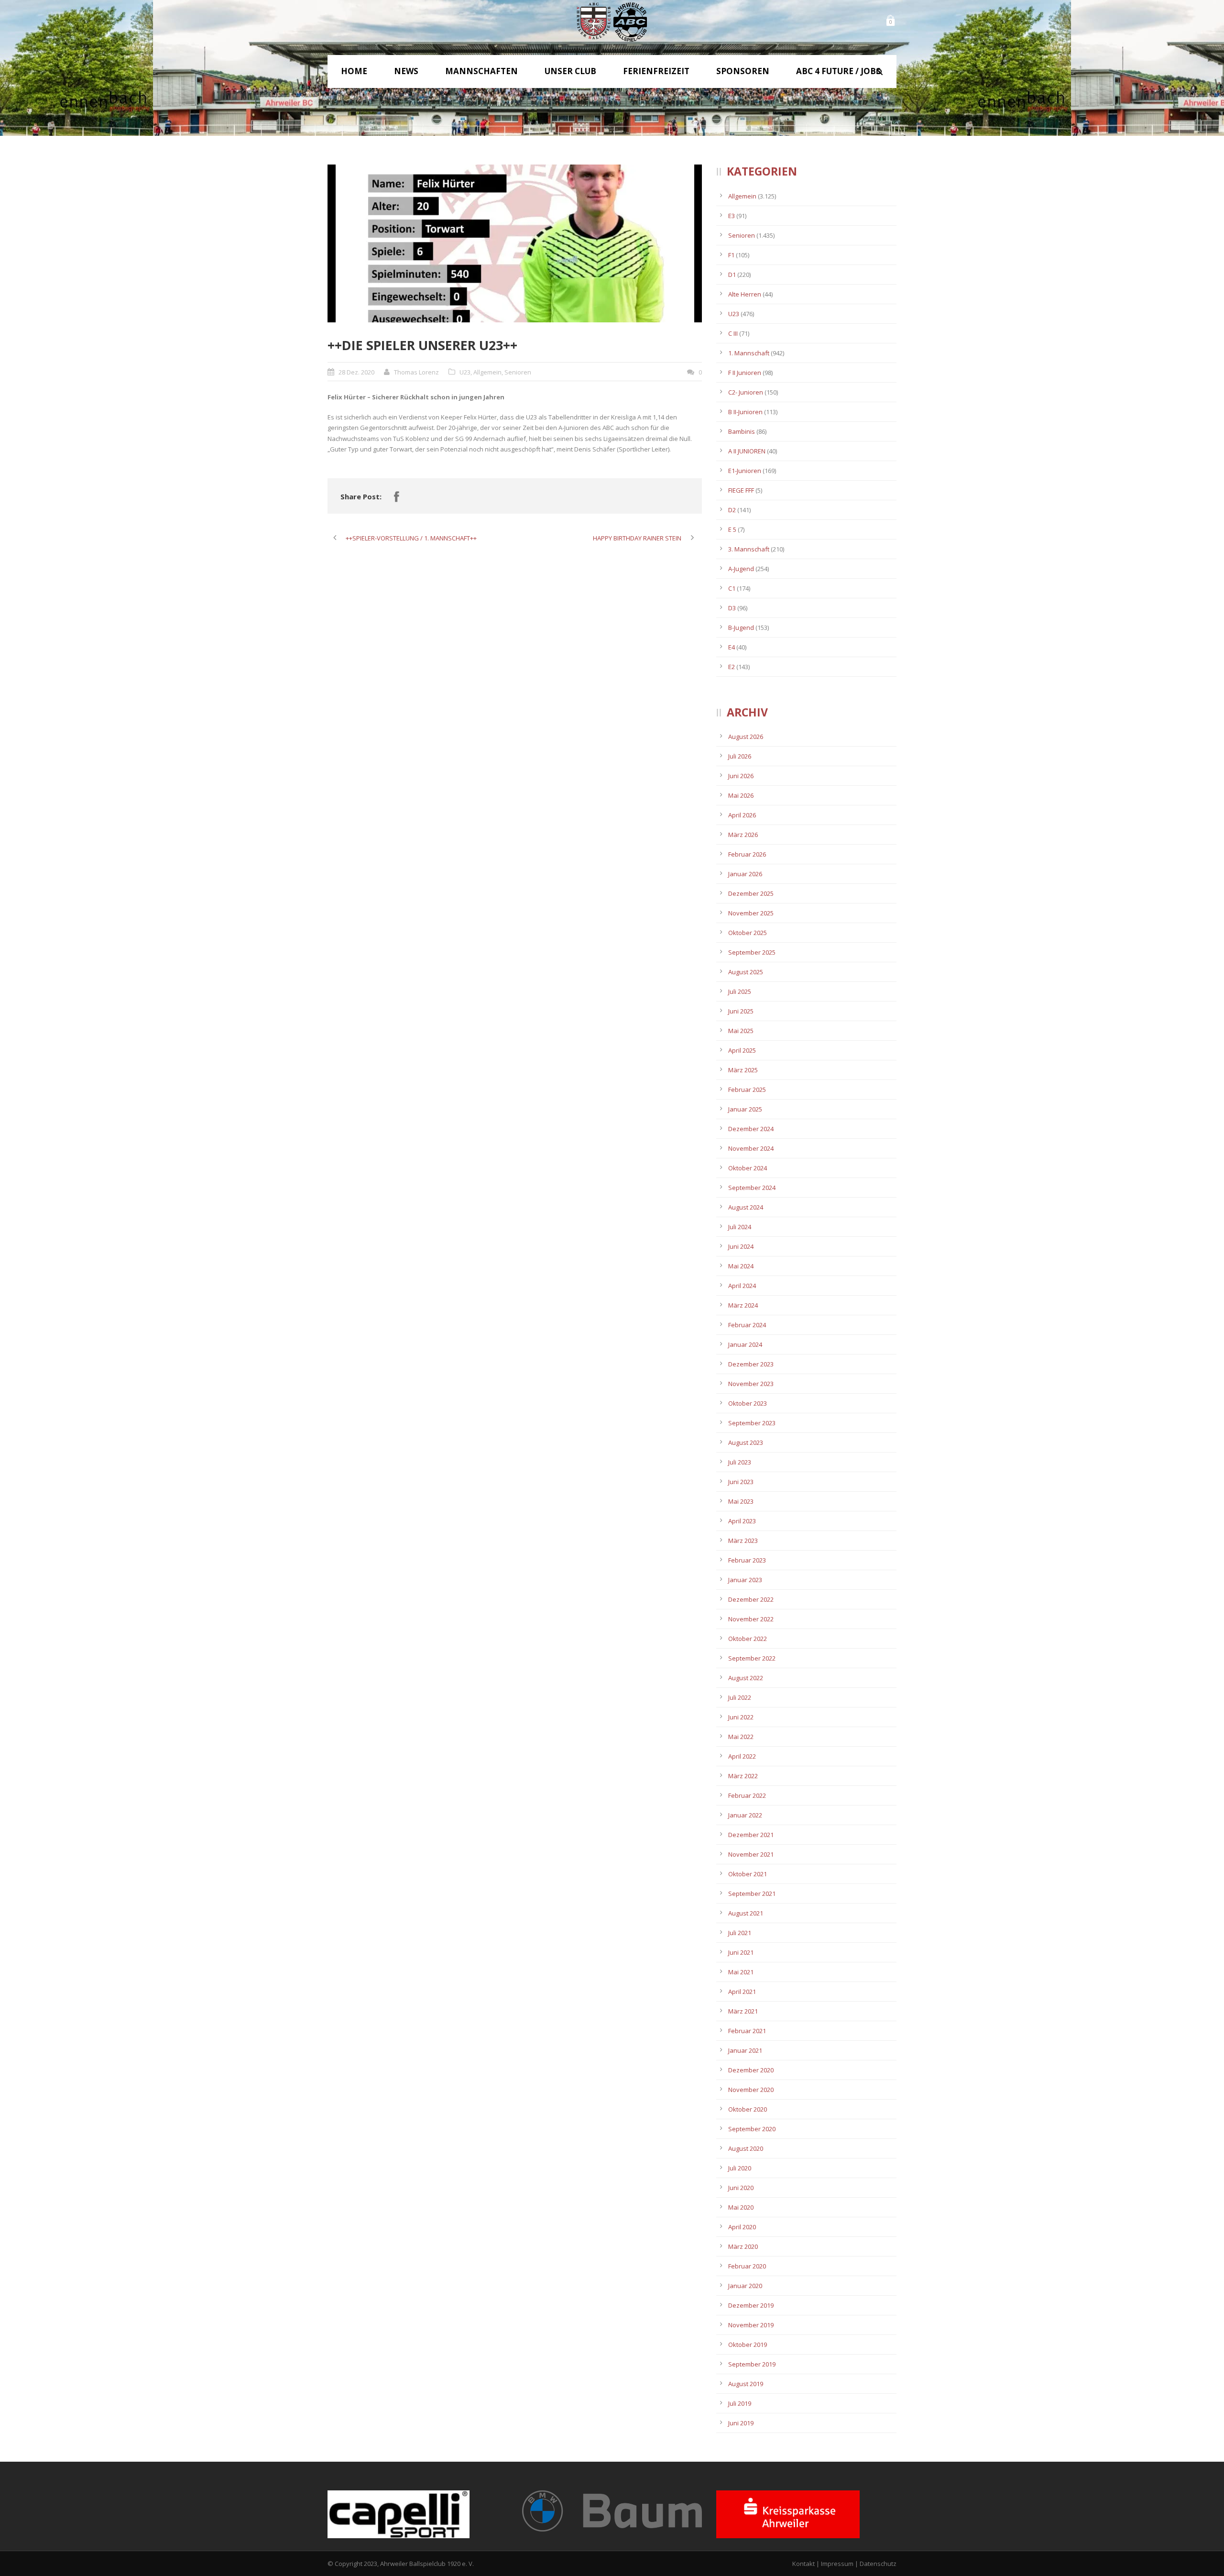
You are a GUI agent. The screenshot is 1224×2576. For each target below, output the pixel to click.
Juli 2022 (740, 1697)
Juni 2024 (741, 1246)
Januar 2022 (745, 1815)
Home (354, 71)
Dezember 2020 (751, 2070)
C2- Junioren (746, 392)
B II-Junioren (745, 412)
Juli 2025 (740, 991)
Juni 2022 (741, 1717)
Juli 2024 (740, 1227)
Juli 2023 (740, 1462)
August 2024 (746, 1207)
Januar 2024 (745, 1344)
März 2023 (743, 1541)
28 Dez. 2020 (356, 372)
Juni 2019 (741, 2423)
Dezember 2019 (751, 2305)
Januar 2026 (745, 874)
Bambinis (742, 431)
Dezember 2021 (751, 1835)
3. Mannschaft (749, 549)
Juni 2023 (741, 1482)
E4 (732, 647)
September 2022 (752, 1658)
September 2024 (752, 1188)
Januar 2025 (745, 1109)
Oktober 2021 (748, 1874)
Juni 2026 (741, 776)
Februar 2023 (747, 1560)
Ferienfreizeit (656, 71)
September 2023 (752, 1423)
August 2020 (746, 2148)
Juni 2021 (741, 1952)
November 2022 (751, 1619)
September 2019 (752, 2364)
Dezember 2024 (751, 1129)
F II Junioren (745, 373)
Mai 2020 (741, 2207)
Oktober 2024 (748, 1168)
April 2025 (742, 1050)
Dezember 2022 (751, 1599)
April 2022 (742, 1756)
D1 (732, 275)
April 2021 (742, 1992)
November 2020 (751, 2090)
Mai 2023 (741, 1501)
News (406, 71)
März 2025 (743, 1070)
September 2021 (752, 1893)
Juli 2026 (740, 756)
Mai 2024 (741, 1266)
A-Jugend (741, 569)
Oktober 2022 (748, 1639)
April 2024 (742, 1286)
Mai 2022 (741, 1737)
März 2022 (743, 1776)
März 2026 (743, 835)
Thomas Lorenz (416, 372)
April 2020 (742, 2227)
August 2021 (746, 1913)
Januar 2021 (745, 2050)
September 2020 (752, 2129)
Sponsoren (743, 71)
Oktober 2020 (748, 2109)
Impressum (837, 2564)
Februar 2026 (747, 854)
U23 (465, 372)
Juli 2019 (740, 2403)
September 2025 (752, 952)
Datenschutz (878, 2564)
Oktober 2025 (748, 933)
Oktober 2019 (748, 2345)
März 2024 (743, 1305)
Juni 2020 (741, 2188)
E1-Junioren (745, 471)
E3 (732, 216)
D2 (732, 510)
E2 (732, 667)
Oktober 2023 (748, 1403)
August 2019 (746, 2384)
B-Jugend (741, 627)
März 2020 (743, 2246)
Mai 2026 (741, 795)
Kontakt (803, 2564)
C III (733, 333)
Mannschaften (481, 71)
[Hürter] (515, 243)
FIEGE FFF (741, 490)
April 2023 (742, 1521)
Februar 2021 (747, 2031)
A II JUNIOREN (747, 451)
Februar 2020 (747, 2266)
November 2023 (751, 1384)
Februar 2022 (747, 1795)
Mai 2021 (741, 1972)
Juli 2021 (740, 1933)
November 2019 (751, 2325)
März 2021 (743, 2011)
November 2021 (751, 1854)
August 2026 (746, 737)
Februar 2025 (747, 1090)
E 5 (732, 529)
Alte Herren (745, 294)
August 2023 (746, 1442)
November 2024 (751, 1148)
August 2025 (746, 972)
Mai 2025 (741, 1031)
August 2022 (746, 1678)
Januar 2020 (745, 2286)
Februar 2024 (747, 1325)
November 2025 (751, 913)
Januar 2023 (745, 1580)
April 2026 (742, 815)
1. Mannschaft (749, 353)
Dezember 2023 (751, 1364)
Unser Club (570, 71)
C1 (732, 588)
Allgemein (487, 372)
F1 (731, 255)
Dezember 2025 (751, 893)
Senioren (518, 372)
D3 (732, 608)
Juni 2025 (741, 1011)
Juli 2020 (740, 2168)
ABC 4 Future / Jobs (838, 71)
